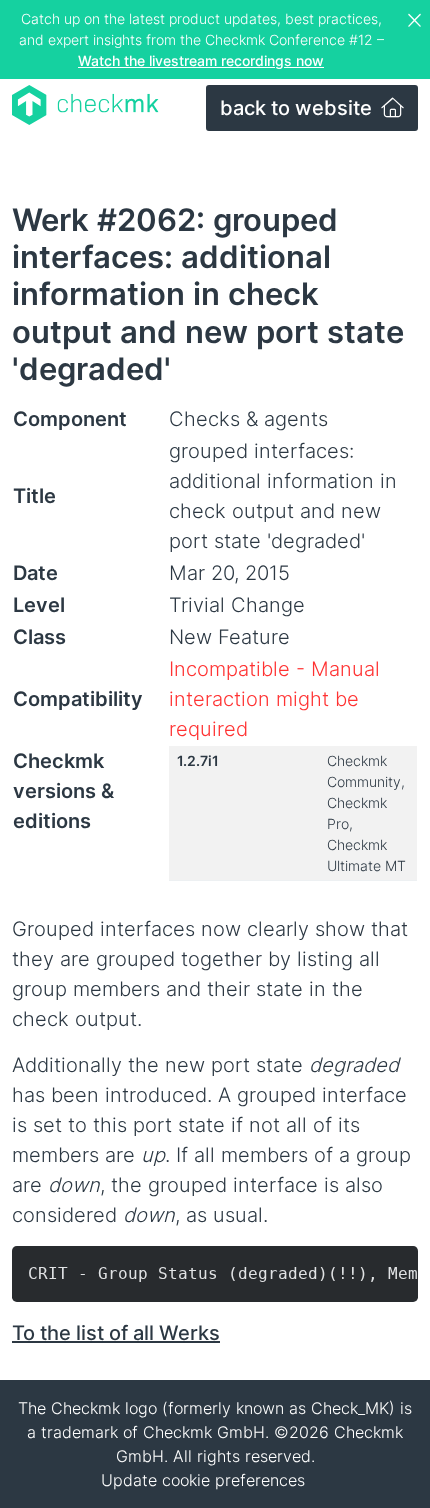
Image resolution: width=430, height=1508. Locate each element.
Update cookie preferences (203, 1480)
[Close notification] (417, 21)
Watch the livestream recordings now (201, 60)
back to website (298, 108)
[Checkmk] (85, 105)
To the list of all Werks (116, 1333)
